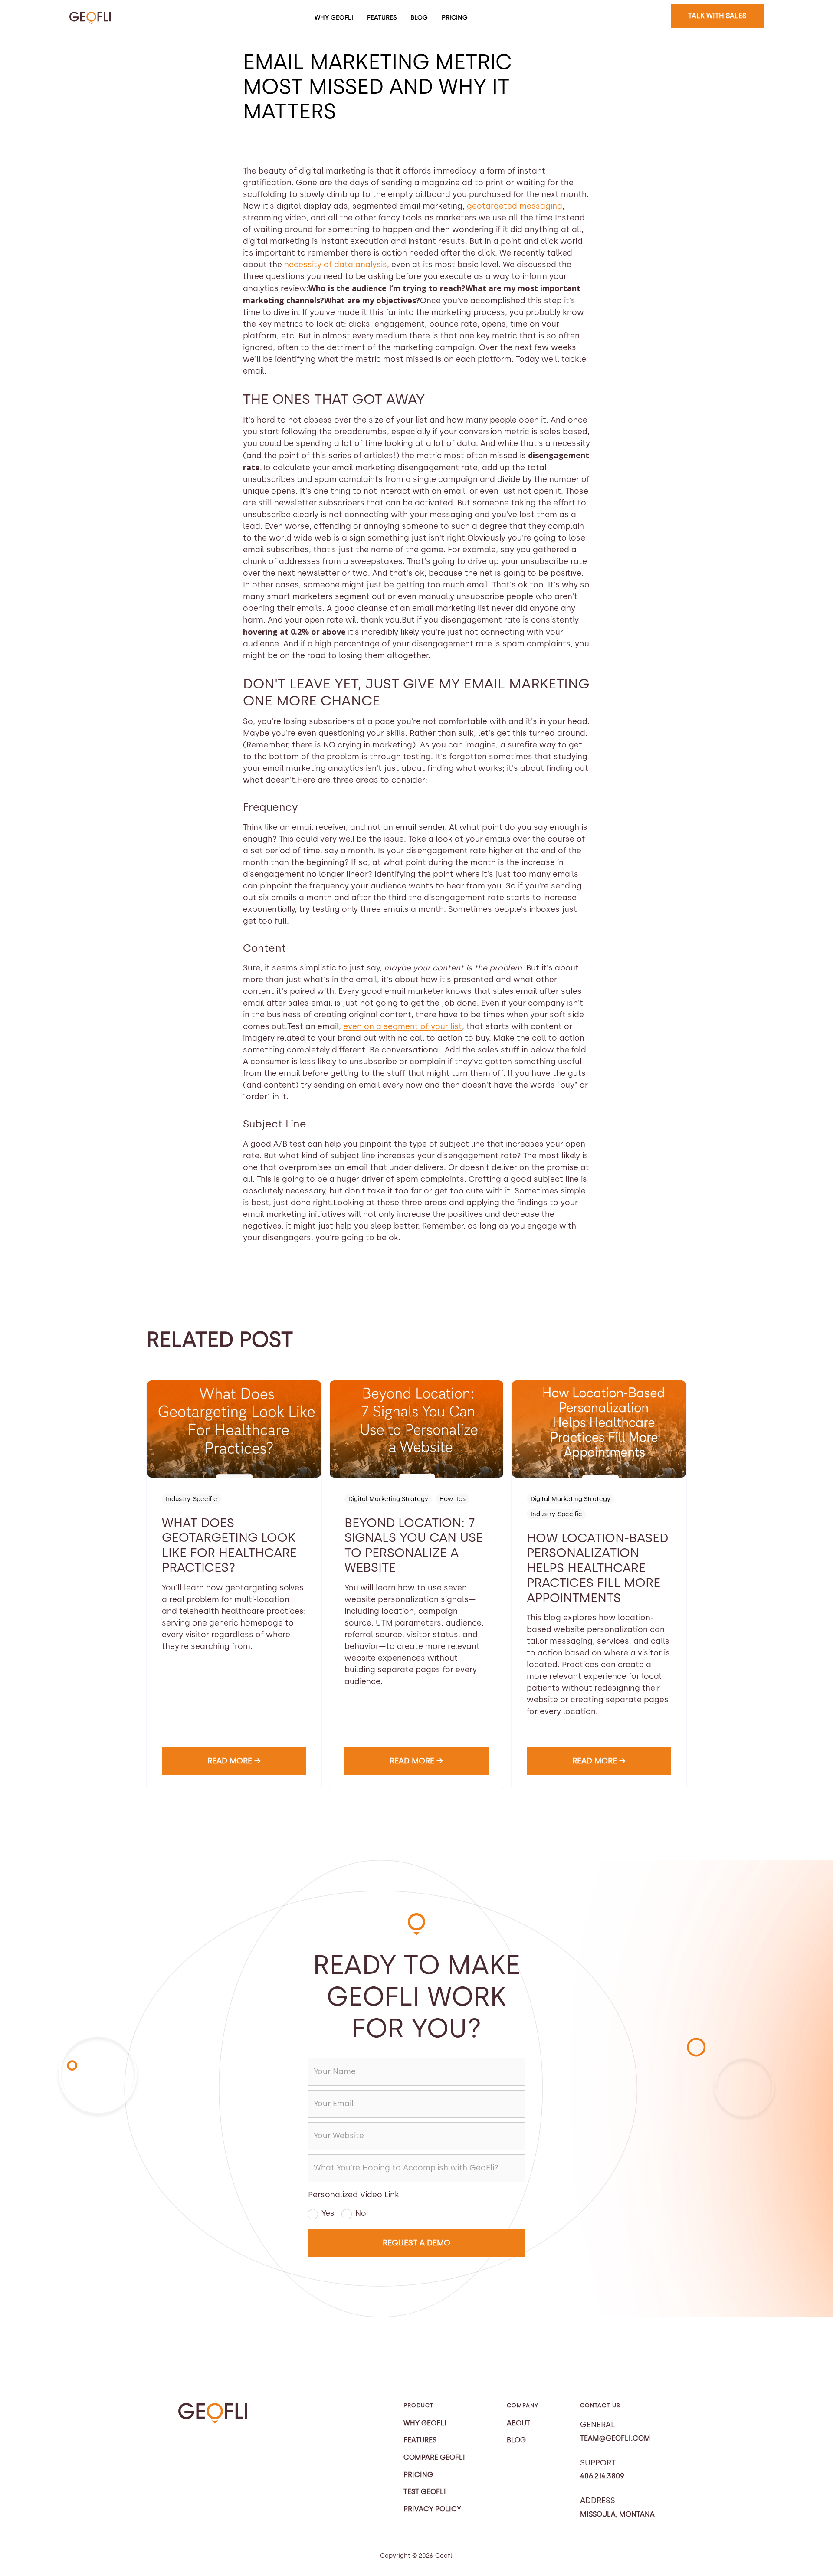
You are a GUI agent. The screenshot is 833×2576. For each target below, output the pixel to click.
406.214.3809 (602, 2476)
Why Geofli (334, 17)
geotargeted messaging (515, 206)
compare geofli (434, 2457)
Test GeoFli (425, 2492)
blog (516, 2440)
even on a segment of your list (403, 1026)
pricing (455, 17)
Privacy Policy (432, 2509)
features (382, 17)
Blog (419, 17)
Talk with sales (717, 16)
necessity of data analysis (336, 265)
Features (420, 2440)
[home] (90, 18)
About (518, 2423)
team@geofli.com (615, 2438)
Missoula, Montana (617, 2514)
